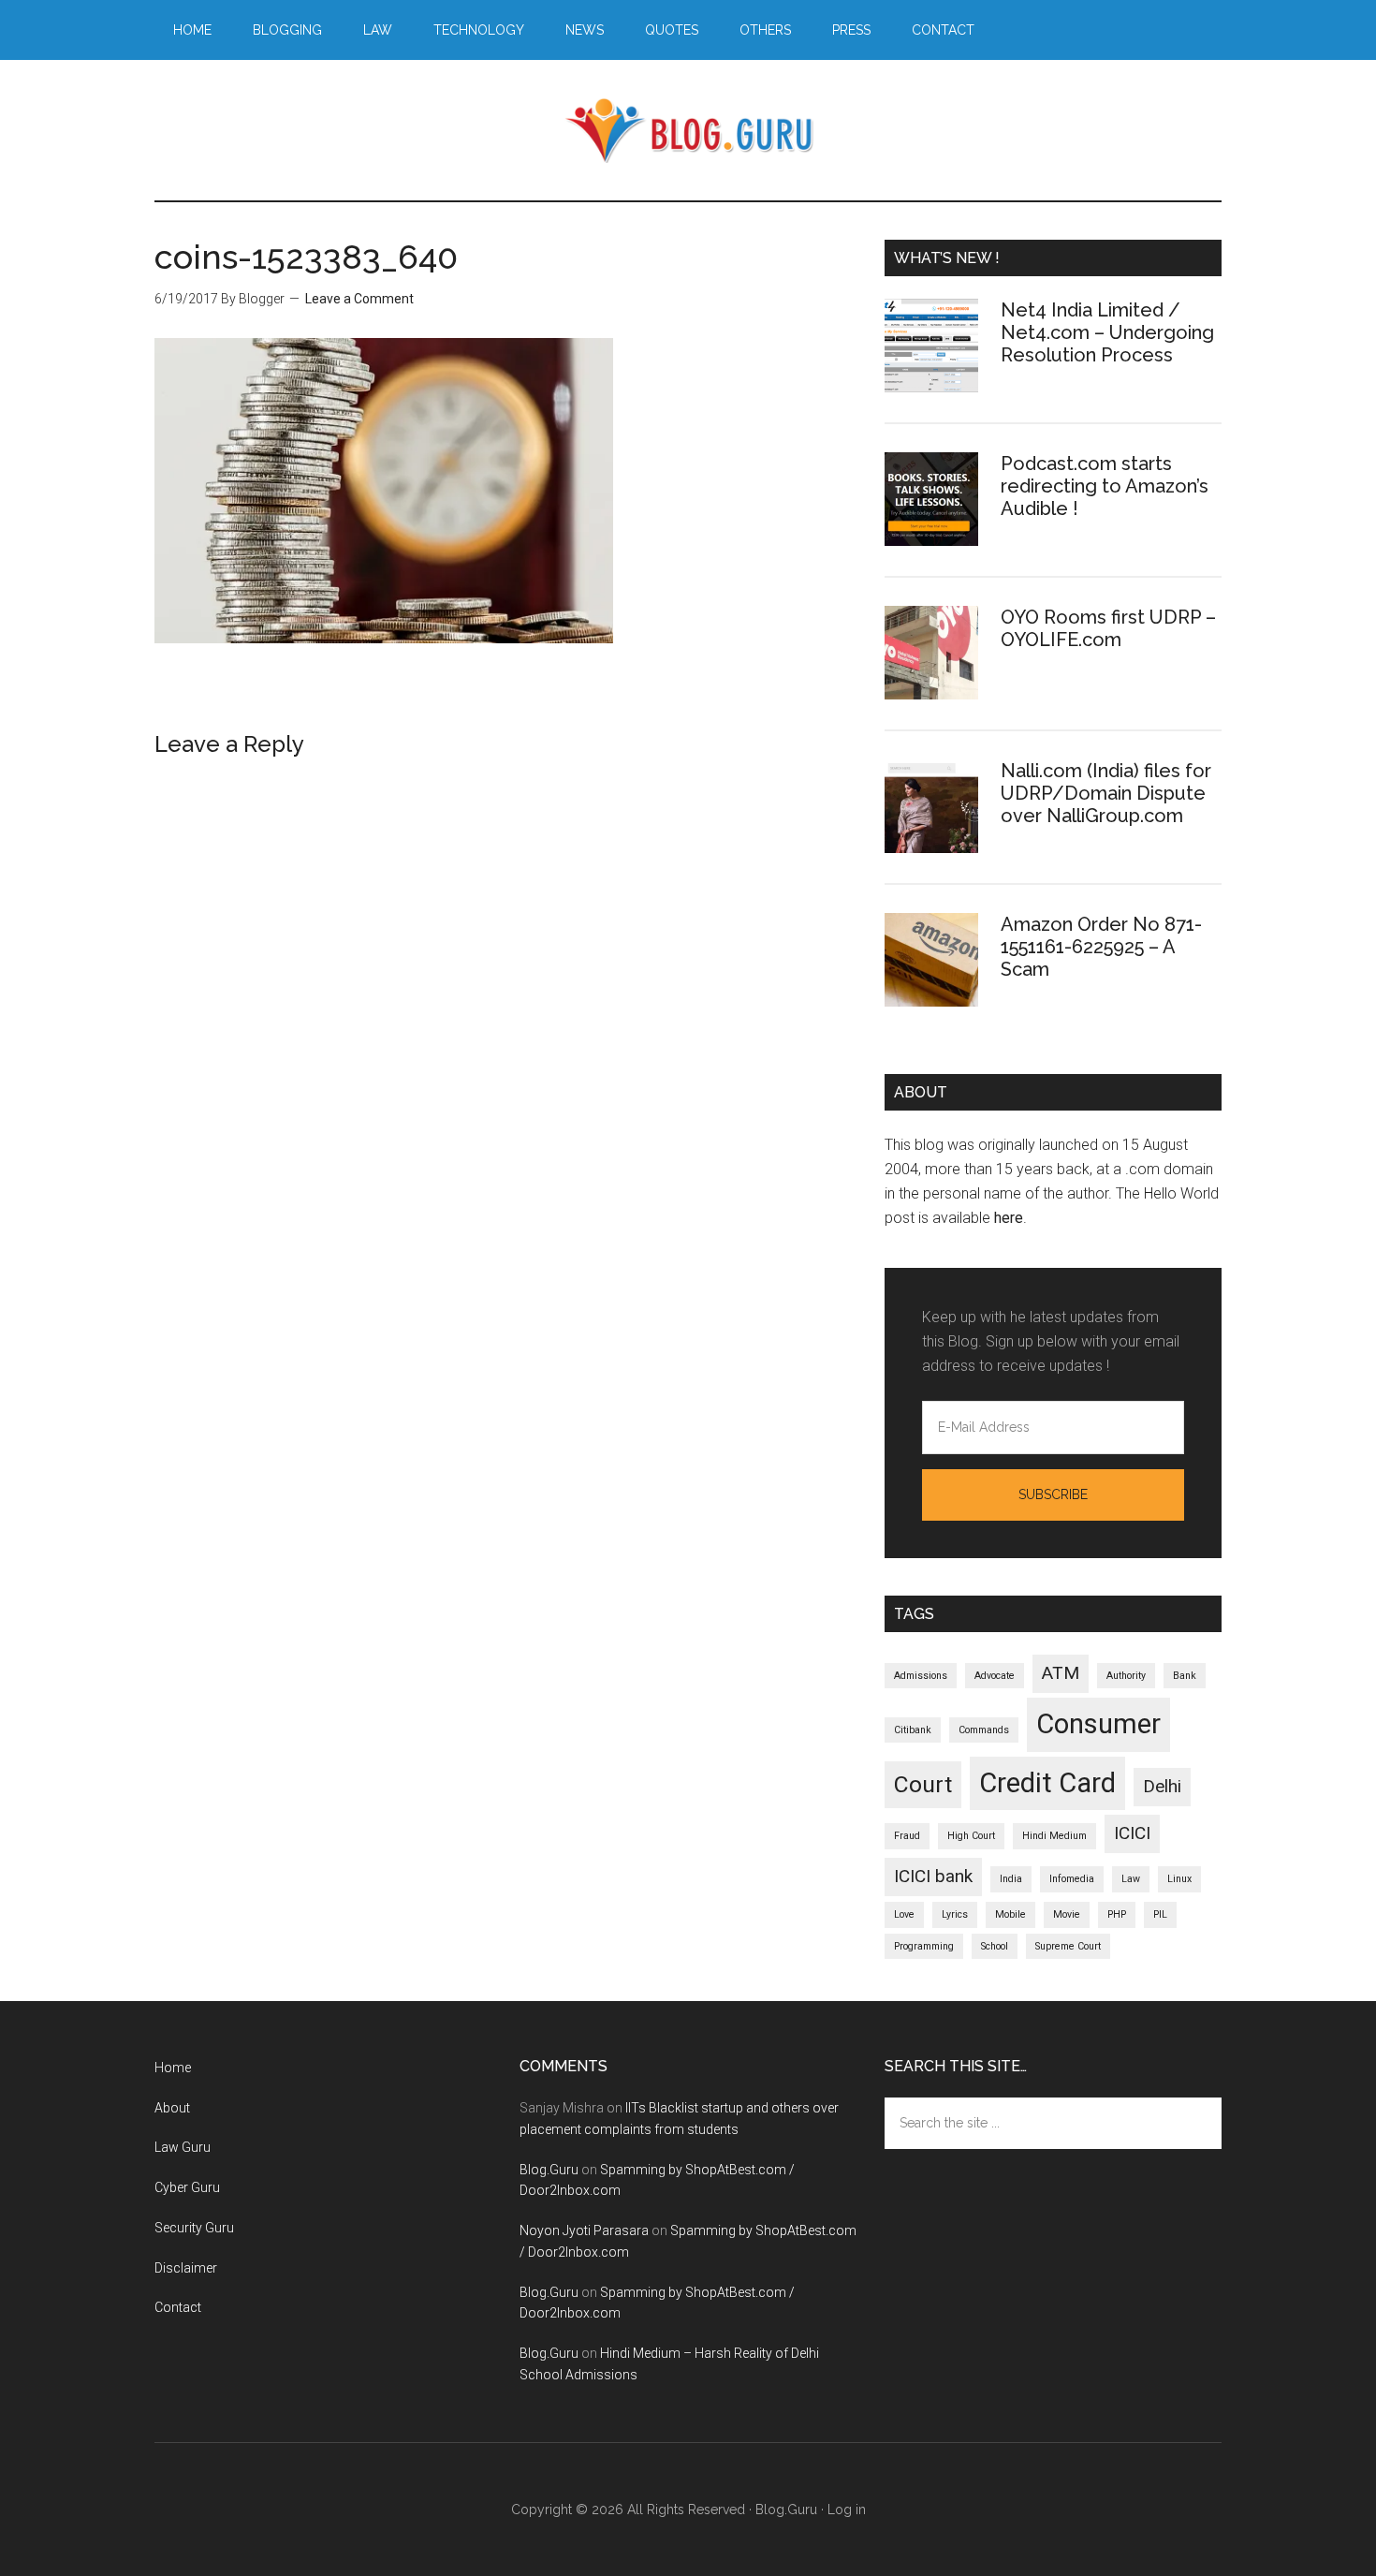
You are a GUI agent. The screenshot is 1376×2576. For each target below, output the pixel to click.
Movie (1067, 1914)
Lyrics (955, 1914)
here (1009, 1218)
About (172, 2108)
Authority (1126, 1676)
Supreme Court (1068, 1946)
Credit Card (1047, 1783)
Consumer (1098, 1724)
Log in (847, 2510)
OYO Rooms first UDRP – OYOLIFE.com (1108, 628)
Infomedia (1072, 1879)
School (995, 1946)
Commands (984, 1730)
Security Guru (194, 2228)
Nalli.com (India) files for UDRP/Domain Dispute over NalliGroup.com (1106, 793)
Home (173, 2068)
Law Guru (183, 2147)
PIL (1160, 1914)
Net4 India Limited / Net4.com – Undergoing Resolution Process (1107, 332)
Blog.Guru (688, 130)
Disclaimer (186, 2268)
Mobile (1010, 1914)
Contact (178, 2307)
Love (904, 1914)
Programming (924, 1946)
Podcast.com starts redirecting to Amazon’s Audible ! (1105, 486)
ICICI (1132, 1833)
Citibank (913, 1730)
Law (1131, 1879)
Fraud (907, 1836)
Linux (1179, 1879)
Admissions (921, 1676)
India (1011, 1879)
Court (923, 1784)
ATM (1061, 1673)
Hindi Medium (1054, 1836)
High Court (971, 1836)
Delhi (1162, 1786)
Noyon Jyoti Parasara (584, 2230)
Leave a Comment (359, 299)
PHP (1117, 1914)
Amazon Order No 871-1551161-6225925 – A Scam (1101, 947)
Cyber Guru (187, 2187)
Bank (1185, 1676)
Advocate (995, 1676)
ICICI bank (933, 1876)
